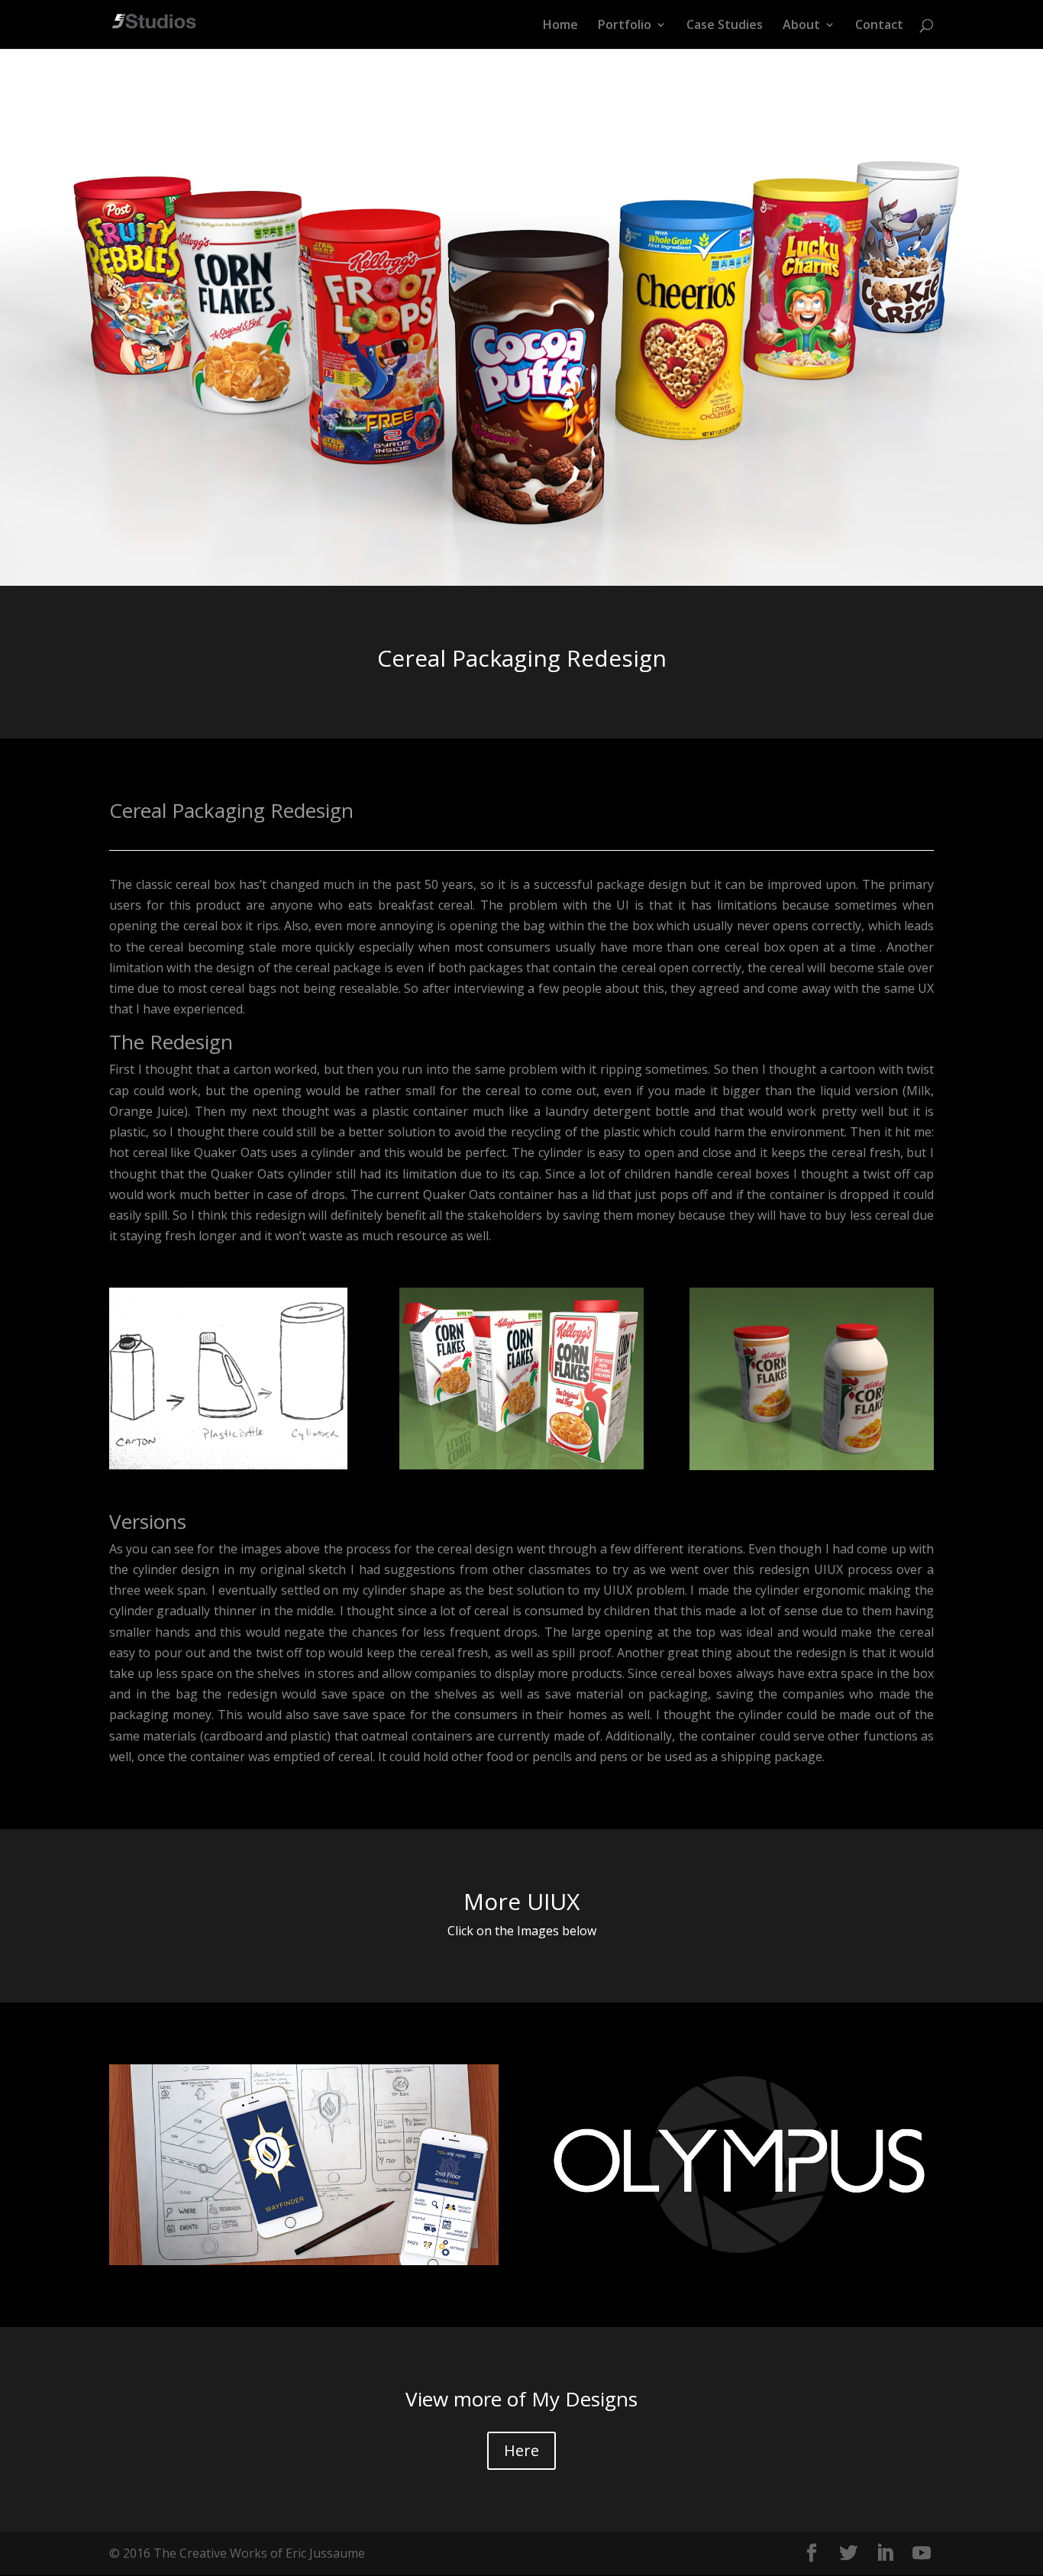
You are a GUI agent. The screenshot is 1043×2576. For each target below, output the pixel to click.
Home (560, 26)
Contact (879, 26)
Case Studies (725, 26)
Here (521, 2450)
